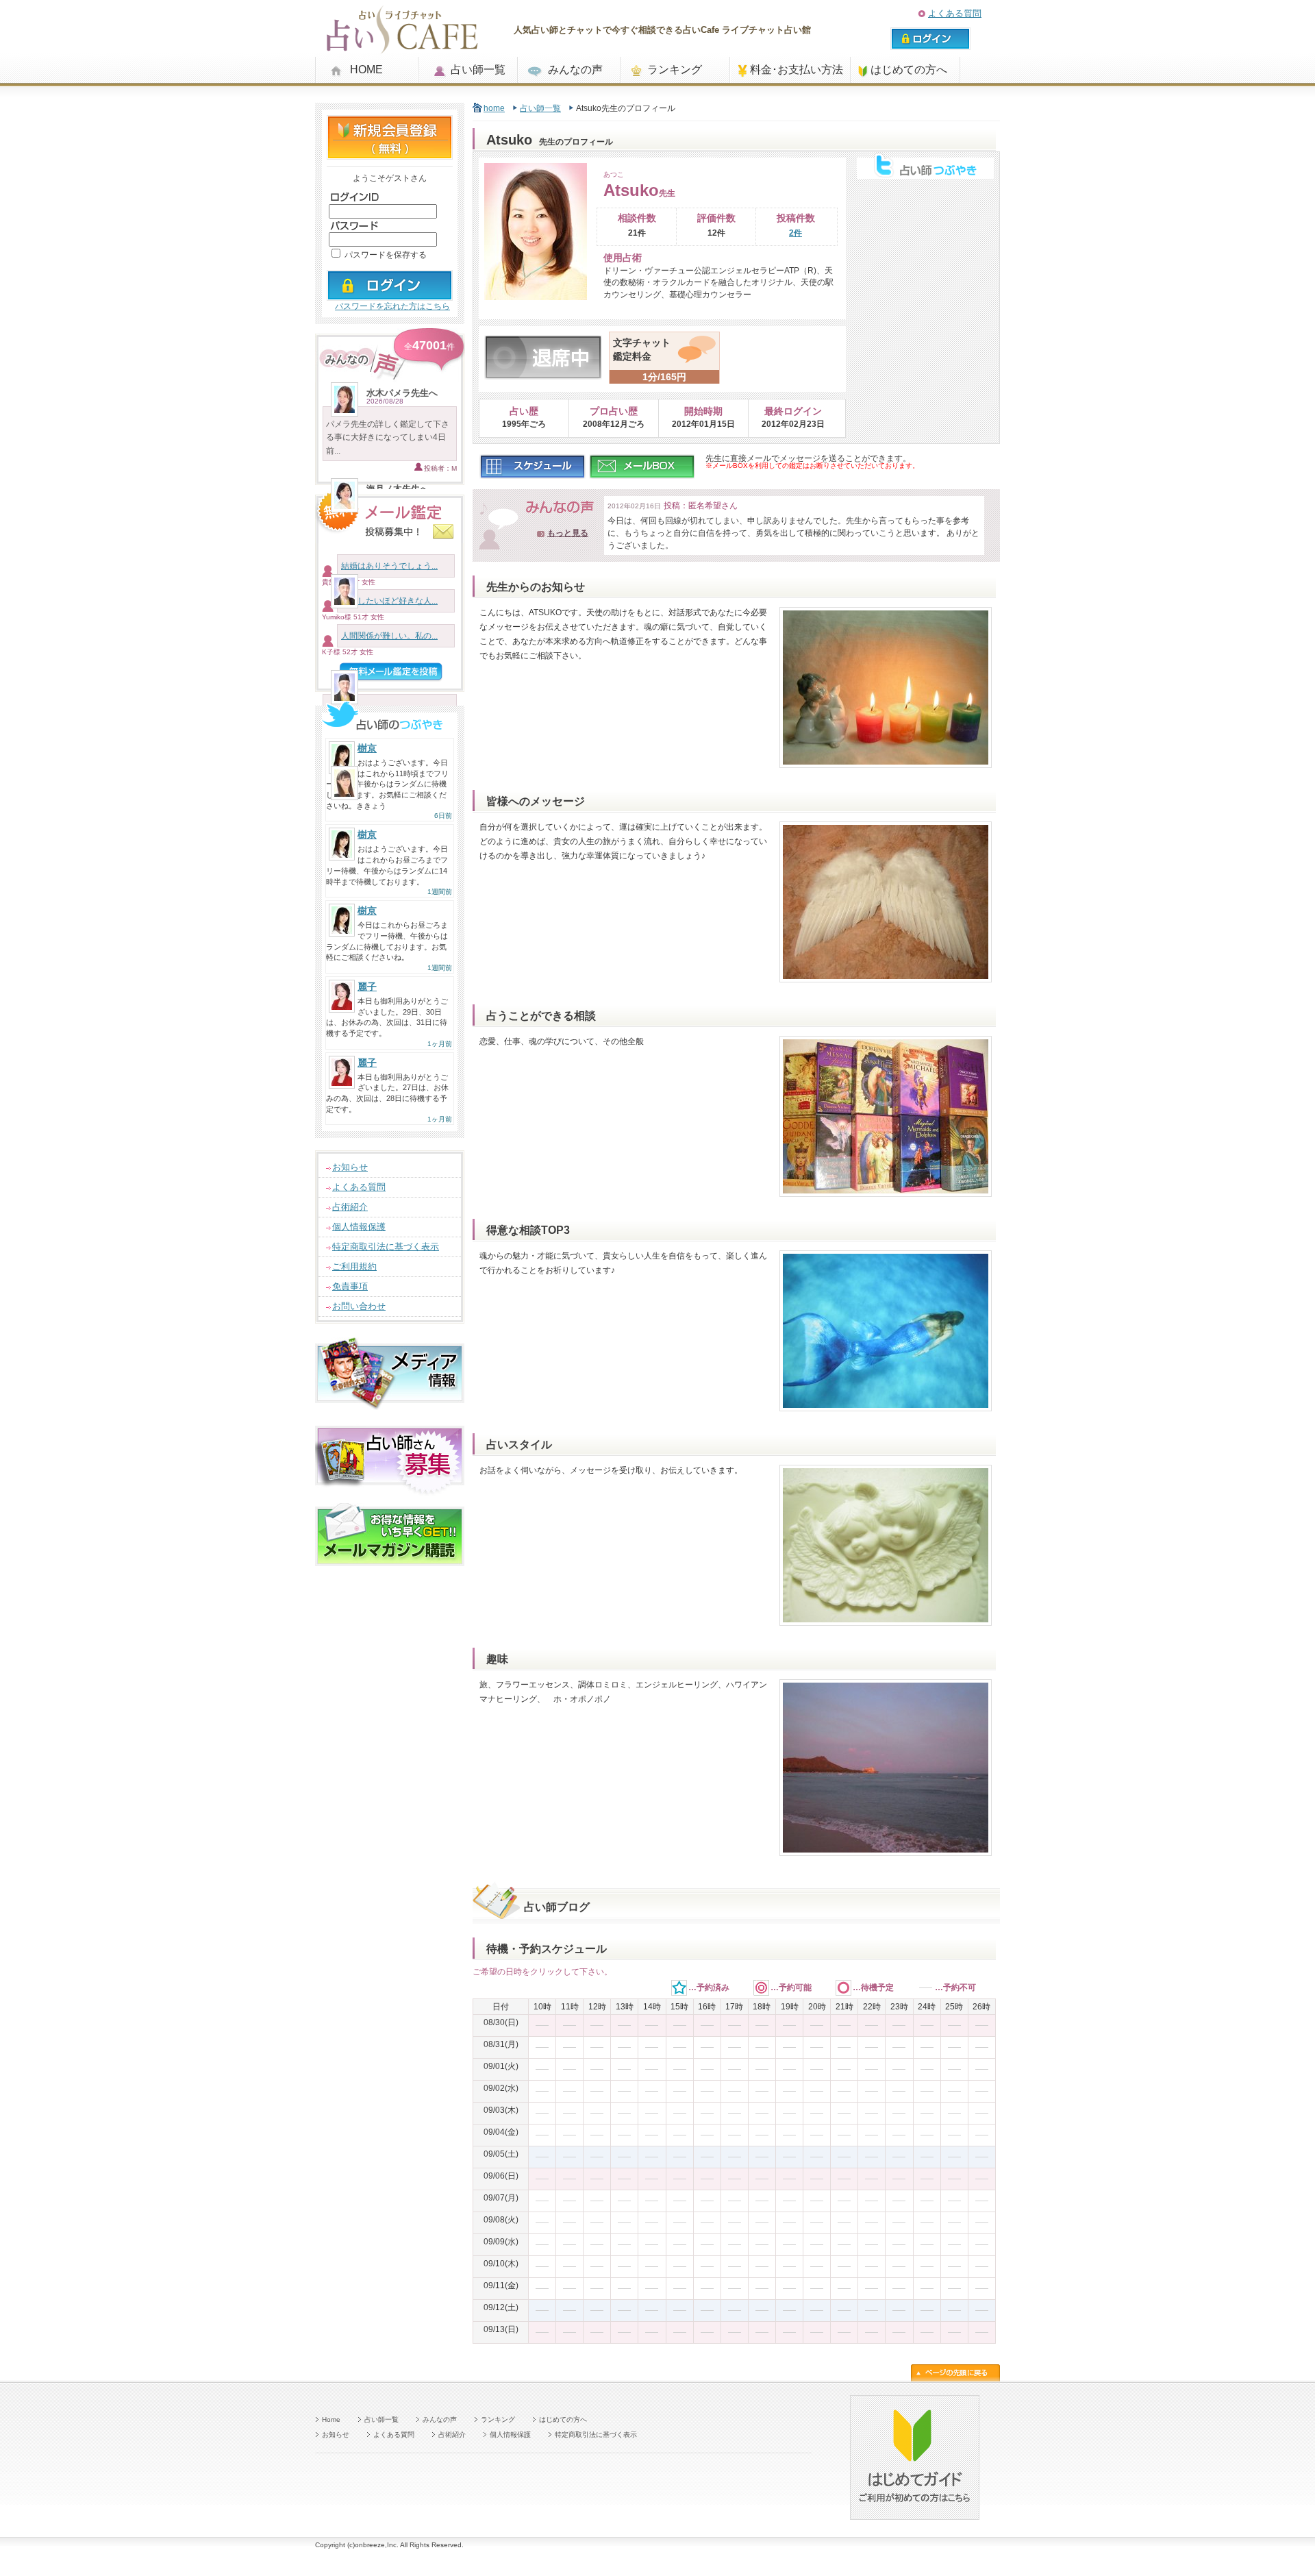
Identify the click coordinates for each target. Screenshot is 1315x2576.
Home (331, 2419)
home (494, 108)
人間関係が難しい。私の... (389, 636)
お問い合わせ (359, 1306)
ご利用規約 (354, 1266)
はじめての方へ (909, 70)
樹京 (367, 748)
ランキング (675, 70)
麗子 (367, 987)
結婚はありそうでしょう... (389, 566)
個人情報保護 (359, 1227)
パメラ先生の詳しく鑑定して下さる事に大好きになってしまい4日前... (388, 437)
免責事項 (350, 1286)
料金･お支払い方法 (797, 70)
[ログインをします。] (390, 295)
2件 (796, 233)
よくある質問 (955, 13)
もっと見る (568, 533)
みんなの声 (575, 70)
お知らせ (350, 1167)
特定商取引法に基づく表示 (386, 1247)
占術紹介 (350, 1207)
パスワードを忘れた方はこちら (392, 306)
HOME (366, 70)
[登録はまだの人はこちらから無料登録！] (390, 154)
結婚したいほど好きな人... (389, 601)
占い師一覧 (478, 70)
